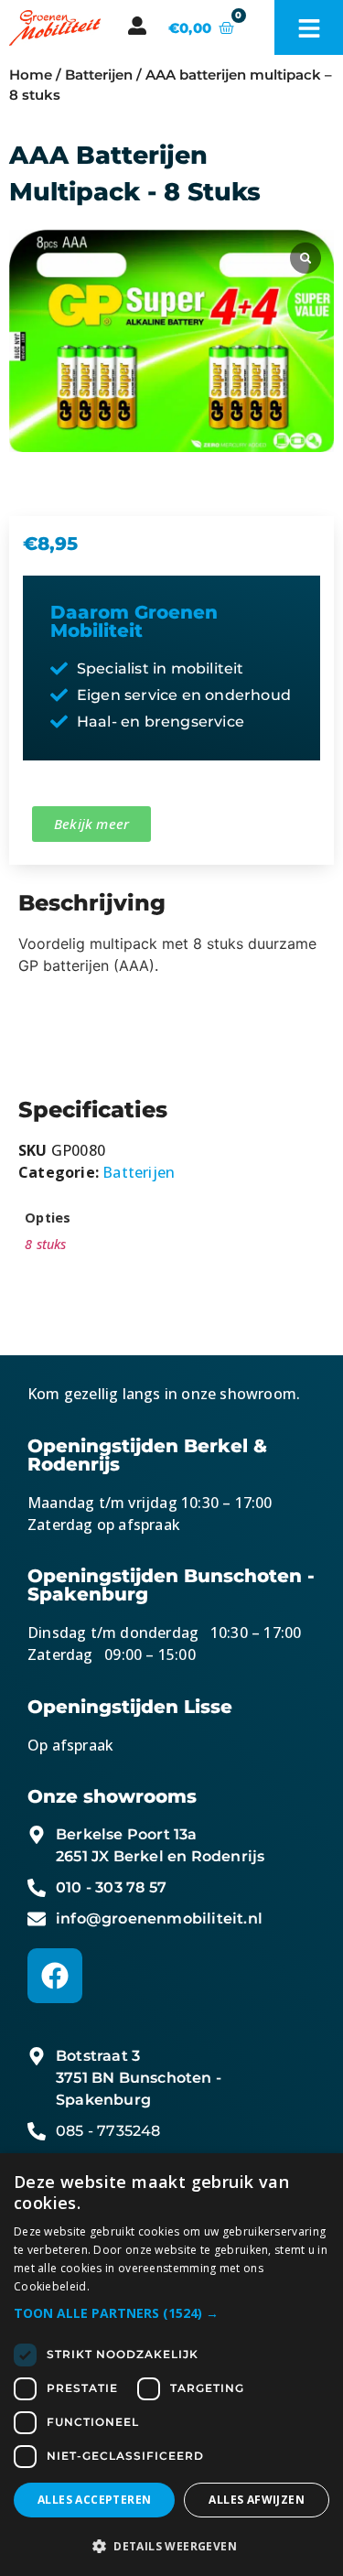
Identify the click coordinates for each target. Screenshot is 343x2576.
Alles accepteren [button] (94, 2500)
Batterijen (99, 75)
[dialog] (171, 2365)
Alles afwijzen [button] (257, 2500)
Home (31, 75)
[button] (171, 2313)
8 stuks (45, 1244)
